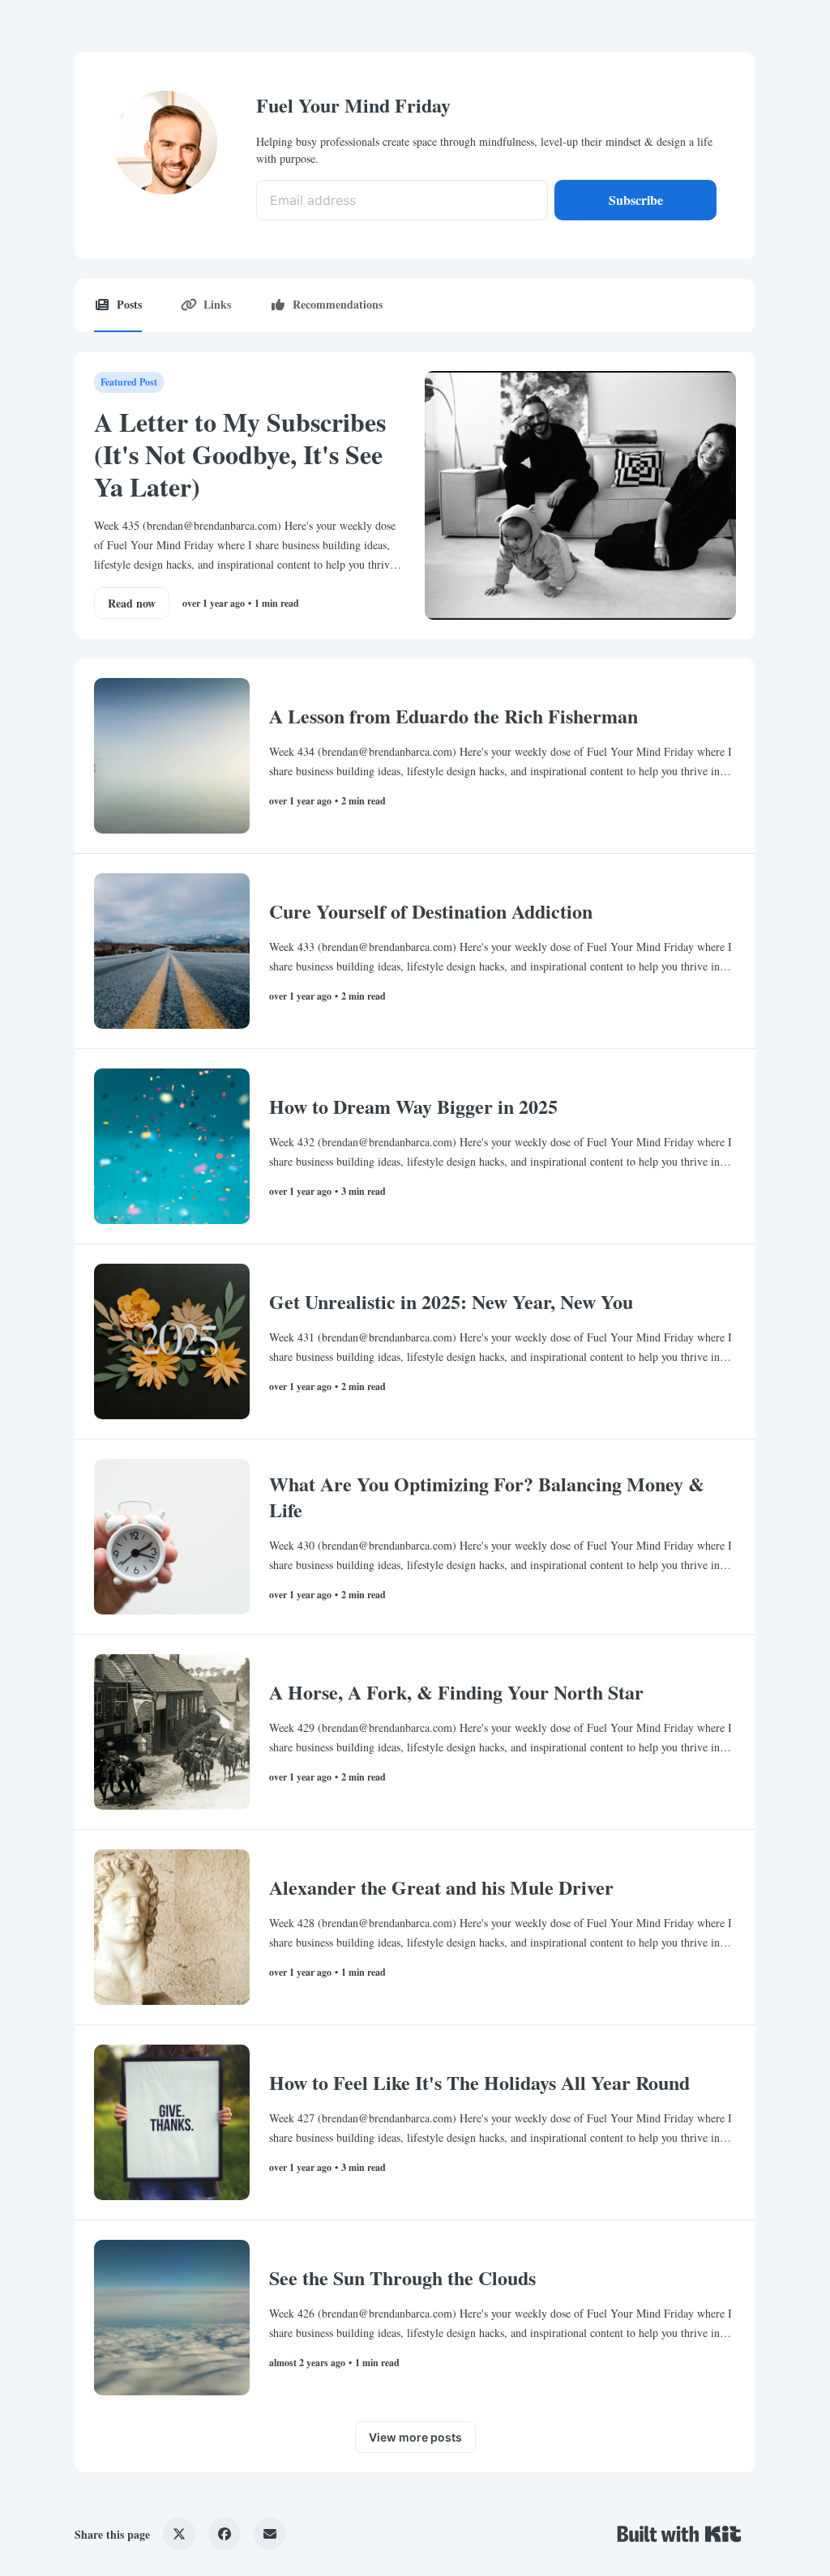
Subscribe (636, 200)
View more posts (415, 2437)
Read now (132, 603)
